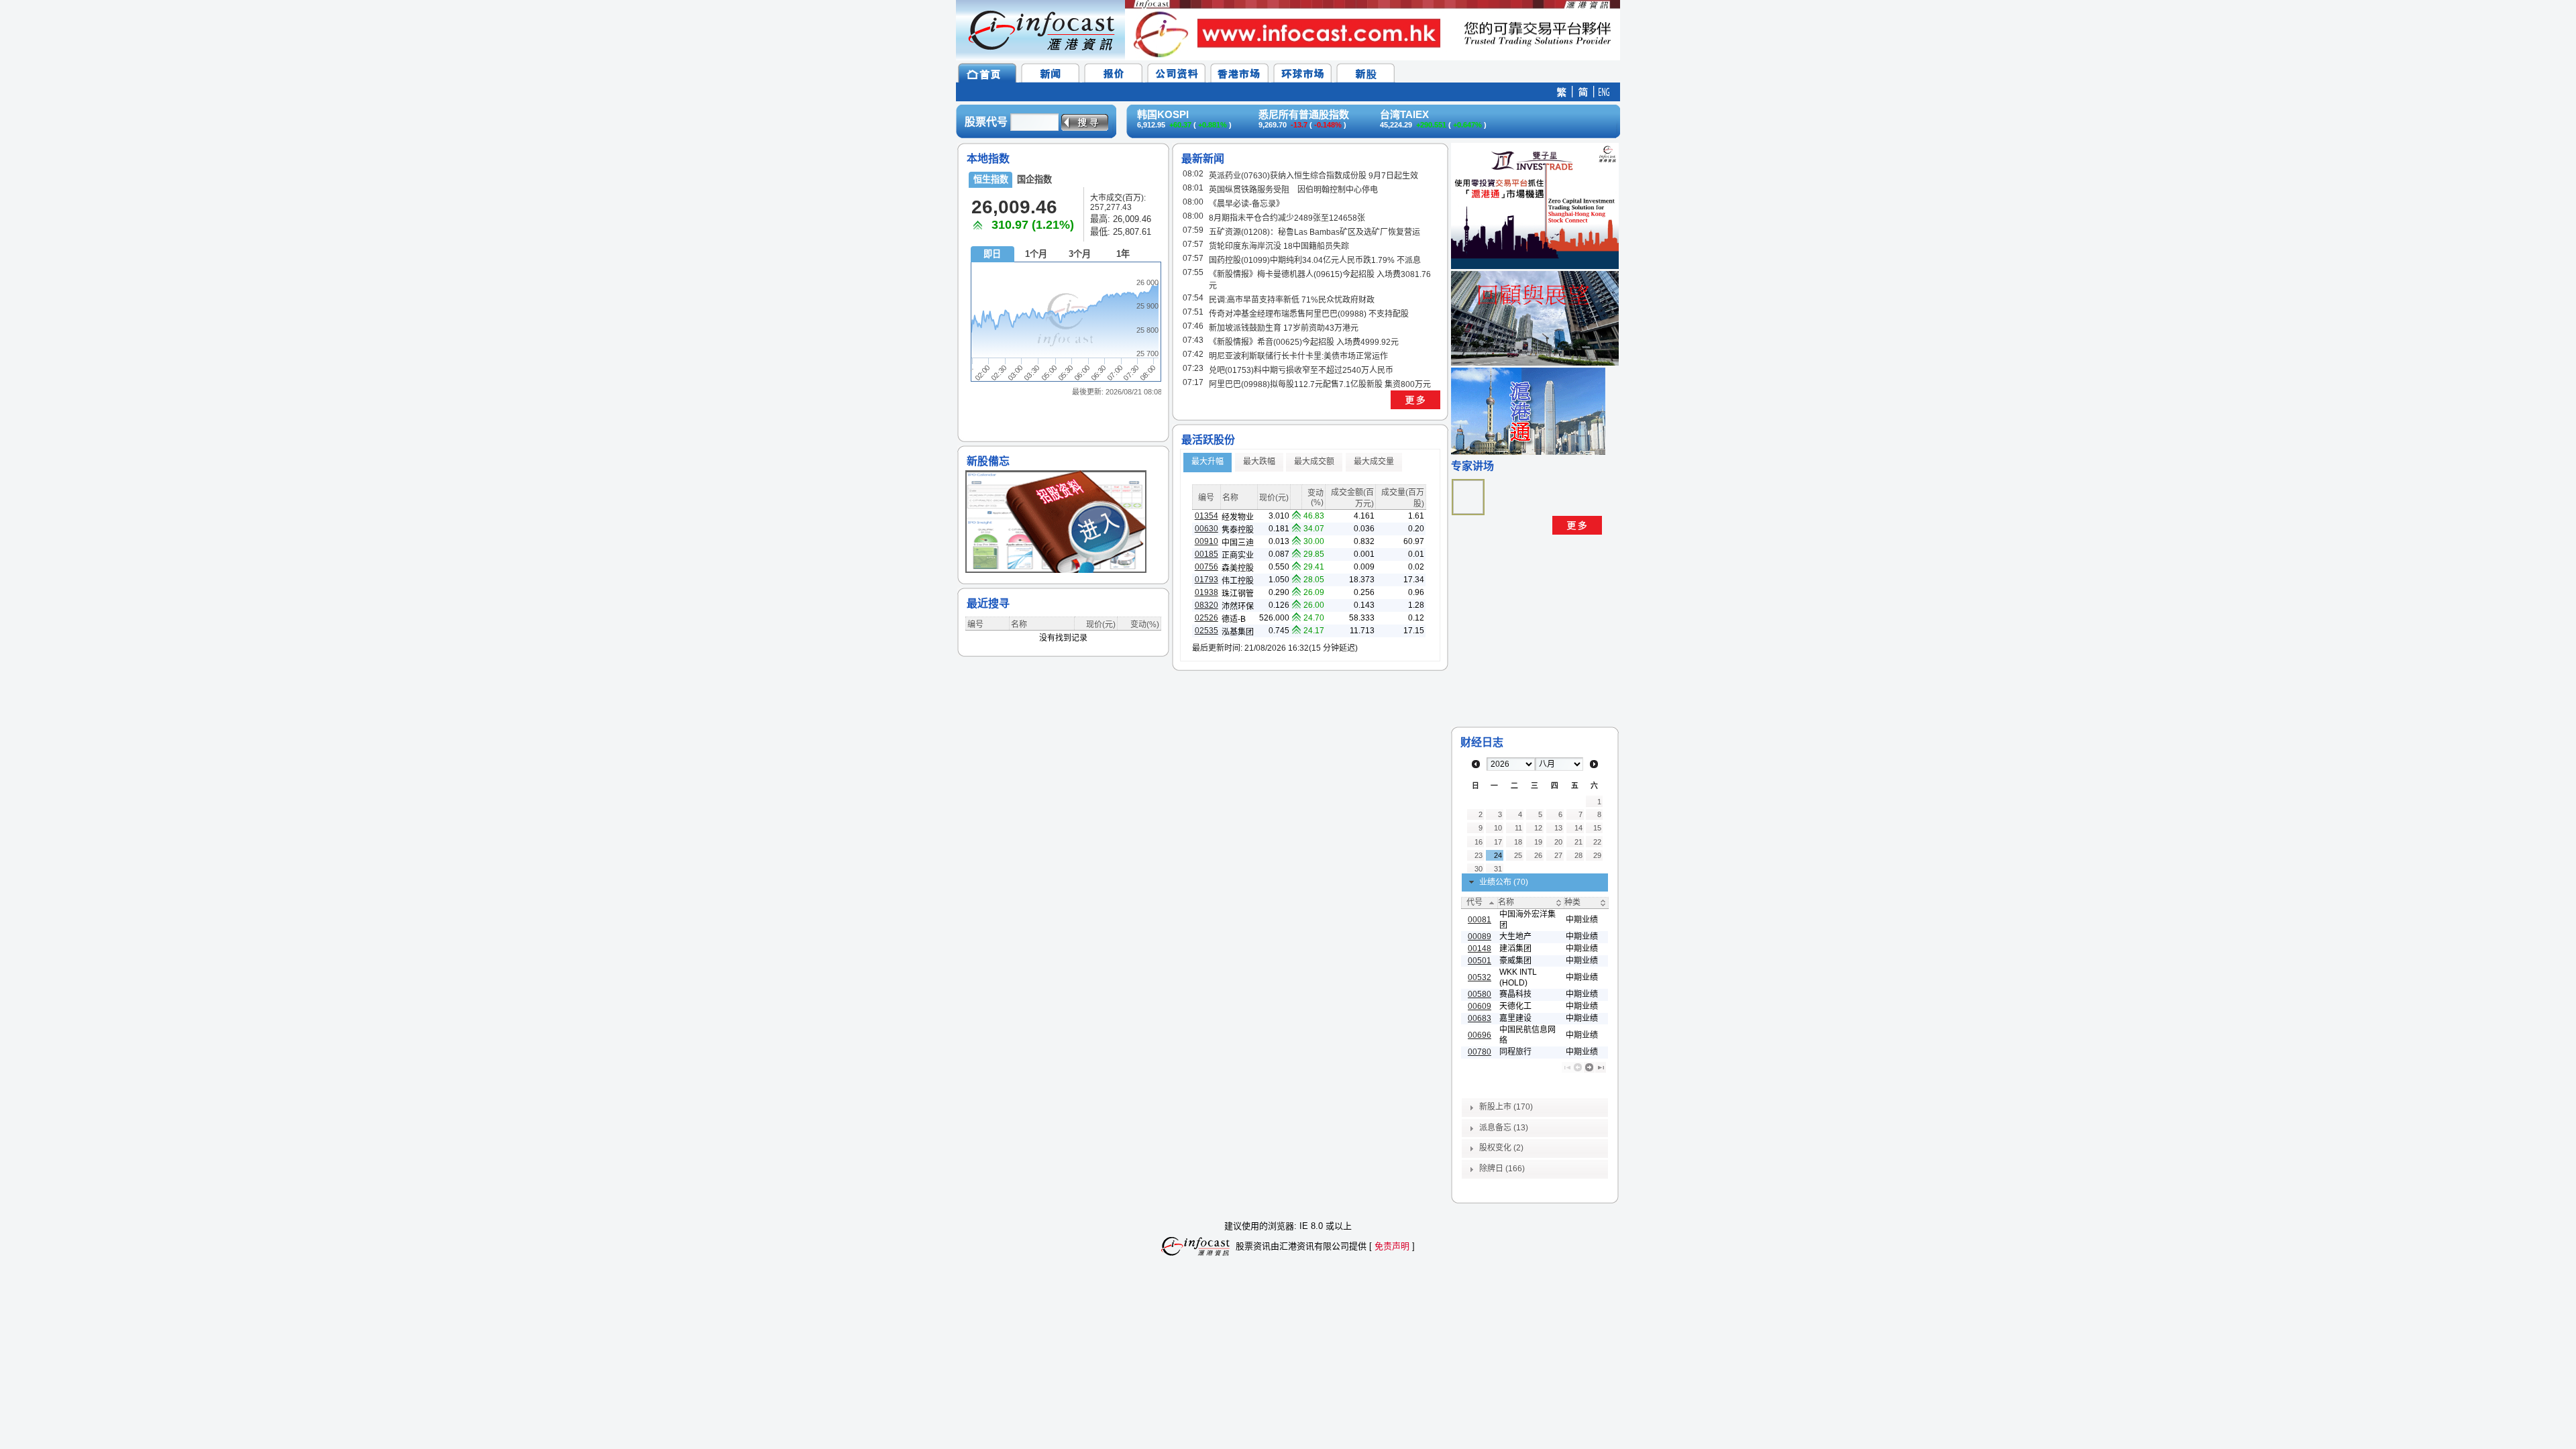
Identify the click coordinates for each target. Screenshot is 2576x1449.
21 (1578, 842)
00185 (1206, 554)
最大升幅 (1207, 462)
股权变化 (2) (1501, 1148)
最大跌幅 (1259, 462)
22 (1597, 842)
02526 (1206, 618)
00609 (1480, 1006)
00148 (1480, 949)
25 (1518, 855)
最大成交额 (1314, 462)
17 (1498, 842)
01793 (1206, 580)
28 (1578, 855)
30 (1479, 869)
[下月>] (1594, 764)
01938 (1206, 592)
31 (1498, 869)
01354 (1206, 516)
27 (1558, 855)
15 (1597, 828)
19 (1538, 842)
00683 (1480, 1018)
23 (1479, 855)
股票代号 (986, 122)
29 (1597, 855)
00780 (1480, 1052)
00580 (1480, 994)
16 (1479, 842)
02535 (1206, 631)
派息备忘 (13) (1504, 1128)
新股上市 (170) (1506, 1107)
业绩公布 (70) (1504, 882)
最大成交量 (1374, 462)
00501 (1480, 961)
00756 (1206, 567)
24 (1498, 855)
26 (1538, 855)
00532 (1480, 977)
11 (1518, 828)
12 (1538, 828)
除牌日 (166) (1502, 1169)
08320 (1206, 605)
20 (1558, 842)
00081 (1480, 920)
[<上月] (1476, 764)
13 (1558, 828)
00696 (1480, 1035)
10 (1498, 828)
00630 (1206, 529)
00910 (1206, 541)
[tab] (1535, 883)
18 (1518, 842)
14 (1578, 828)
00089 (1480, 936)
